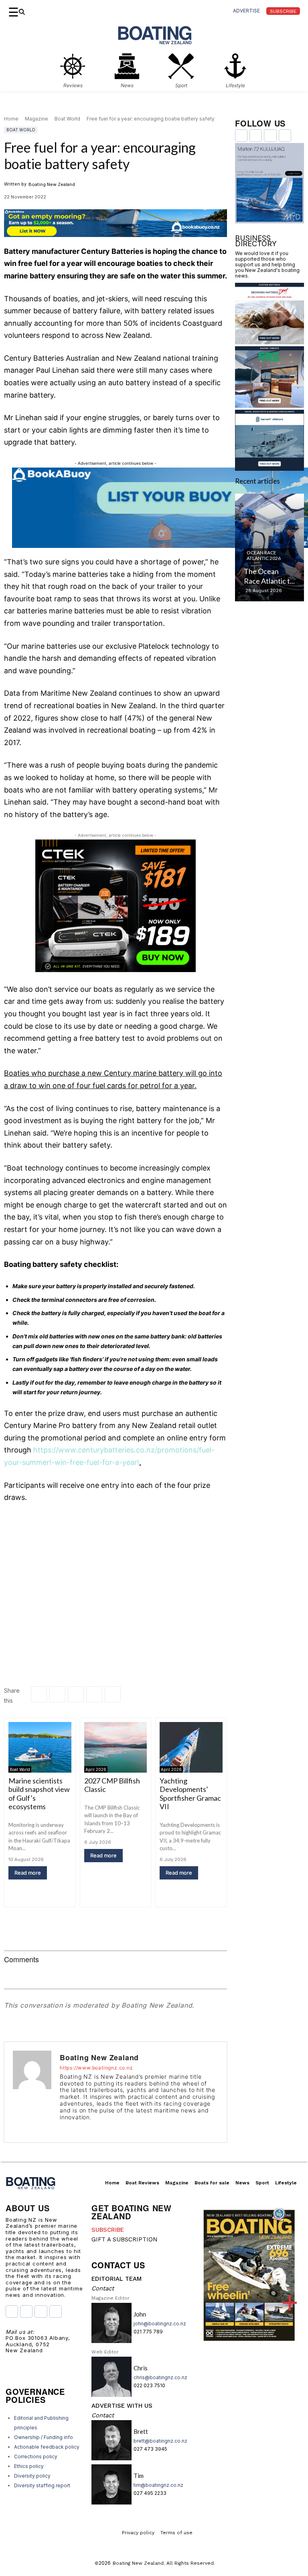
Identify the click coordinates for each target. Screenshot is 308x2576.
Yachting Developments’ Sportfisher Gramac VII (190, 1794)
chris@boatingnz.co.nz (160, 2377)
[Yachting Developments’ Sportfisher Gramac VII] (191, 1747)
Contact (103, 2288)
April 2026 (96, 1769)
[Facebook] (39, 1694)
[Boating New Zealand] (32, 2092)
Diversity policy (32, 2476)
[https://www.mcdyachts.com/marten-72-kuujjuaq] (269, 221)
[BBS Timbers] (269, 405)
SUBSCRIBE (108, 2230)
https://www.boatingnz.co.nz (96, 2068)
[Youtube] (109, 2128)
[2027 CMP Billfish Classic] (116, 1747)
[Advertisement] (115, 1571)
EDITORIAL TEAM (117, 2279)
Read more (28, 1873)
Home (11, 119)
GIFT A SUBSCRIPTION (125, 2239)
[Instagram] (74, 2128)
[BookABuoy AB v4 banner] (115, 223)
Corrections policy (36, 2456)
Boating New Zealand (52, 184)
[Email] (94, 1694)
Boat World (67, 119)
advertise (246, 11)
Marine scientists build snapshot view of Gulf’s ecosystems (39, 1794)
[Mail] (98, 2128)
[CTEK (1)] (115, 970)
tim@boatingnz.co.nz (158, 2485)
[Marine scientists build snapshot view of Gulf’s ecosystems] (40, 1747)
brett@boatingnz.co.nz (160, 2441)
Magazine (36, 119)
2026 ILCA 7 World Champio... (263, 571)
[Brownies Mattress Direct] (269, 342)
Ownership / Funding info (44, 2437)
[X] (76, 1694)
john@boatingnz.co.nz (160, 2324)
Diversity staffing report (42, 2485)
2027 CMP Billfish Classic (112, 1785)
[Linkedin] (57, 1694)
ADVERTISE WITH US (122, 2406)
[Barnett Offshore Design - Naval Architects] (269, 468)
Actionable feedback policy (47, 2447)
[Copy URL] (113, 1694)
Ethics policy (29, 2466)
